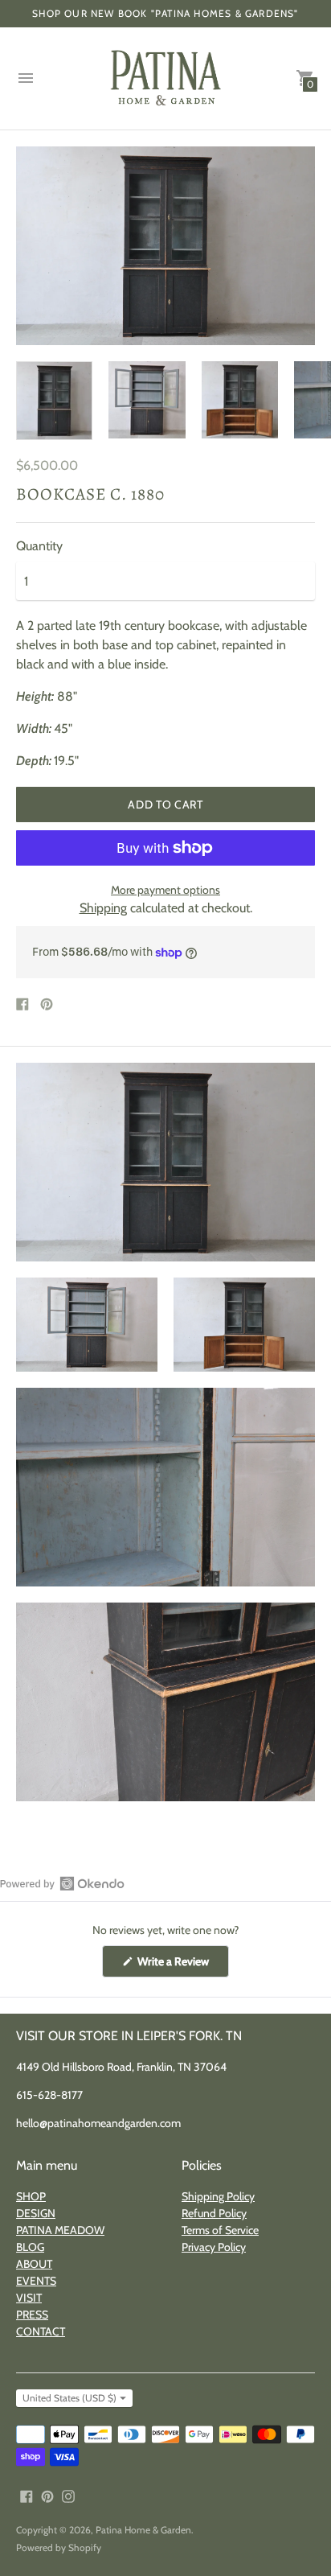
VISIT (29, 2298)
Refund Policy (214, 2213)
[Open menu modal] (26, 78)
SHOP (31, 2196)
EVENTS (36, 2281)
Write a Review (182, 1965)
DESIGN (36, 2213)
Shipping (103, 908)
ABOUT (34, 2264)
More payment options (165, 890)
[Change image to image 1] (54, 401)
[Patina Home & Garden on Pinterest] (47, 2494)
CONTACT (41, 2331)
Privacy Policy (214, 2247)
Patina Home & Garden (143, 2530)
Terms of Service (220, 2230)
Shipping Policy (218, 2196)
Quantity (39, 546)
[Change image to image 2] (147, 400)
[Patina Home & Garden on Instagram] (68, 2494)
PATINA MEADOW (60, 2230)
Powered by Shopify (59, 2547)
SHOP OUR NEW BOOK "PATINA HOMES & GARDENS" (165, 13)
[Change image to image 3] (240, 400)
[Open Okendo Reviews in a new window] (62, 1883)
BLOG (30, 2247)
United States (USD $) (69, 2398)
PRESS (32, 2315)
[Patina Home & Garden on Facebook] (27, 2494)
